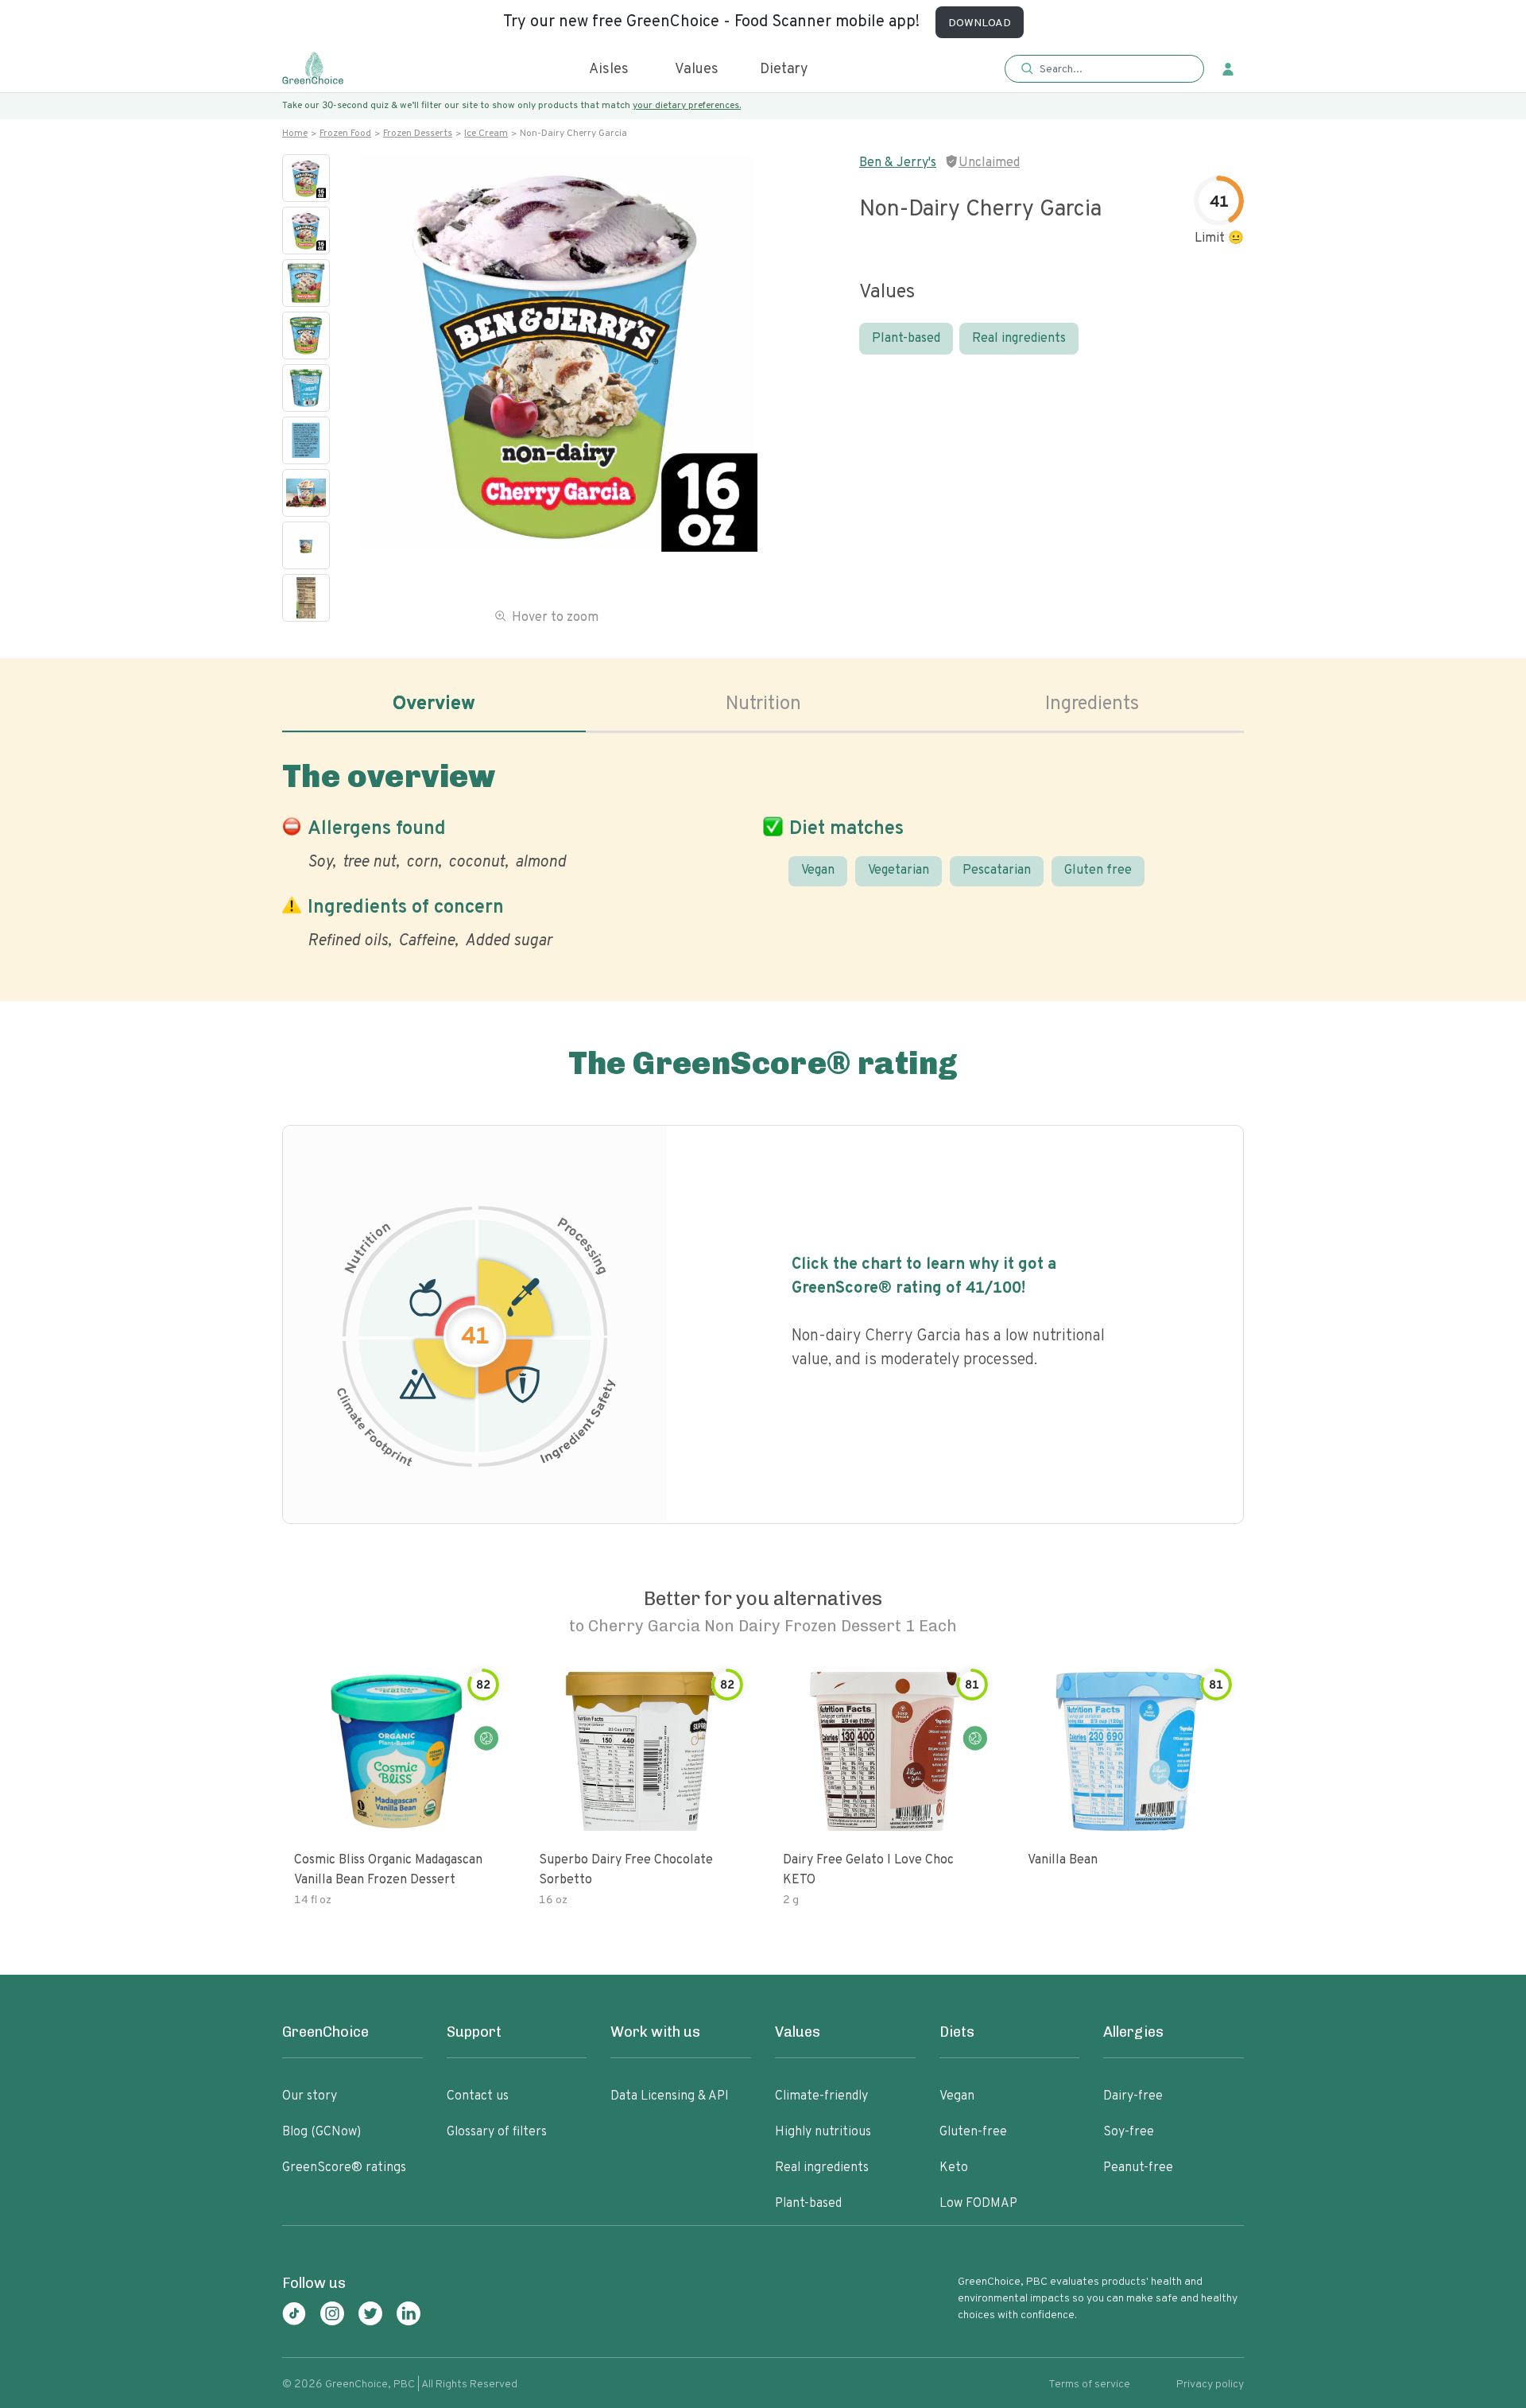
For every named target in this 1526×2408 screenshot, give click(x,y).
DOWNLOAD (980, 23)
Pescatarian (997, 871)
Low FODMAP (978, 2204)
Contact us (478, 2096)
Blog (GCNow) (321, 2132)
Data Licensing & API (670, 2096)
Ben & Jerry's (898, 163)
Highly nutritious (823, 2132)
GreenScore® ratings (344, 2168)
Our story (310, 2096)
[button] (1104, 70)
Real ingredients (1019, 339)
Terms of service (1089, 2385)
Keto (954, 2168)
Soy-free (1129, 2132)
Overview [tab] (434, 704)
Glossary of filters (497, 2132)
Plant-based (906, 339)
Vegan (818, 871)
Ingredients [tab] (1092, 704)
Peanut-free (1138, 2168)
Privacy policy (1210, 2385)
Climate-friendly (821, 2096)
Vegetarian (899, 871)
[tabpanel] (763, 851)
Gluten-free (973, 2132)
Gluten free (1098, 871)
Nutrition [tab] (763, 704)
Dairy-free (1133, 2096)
